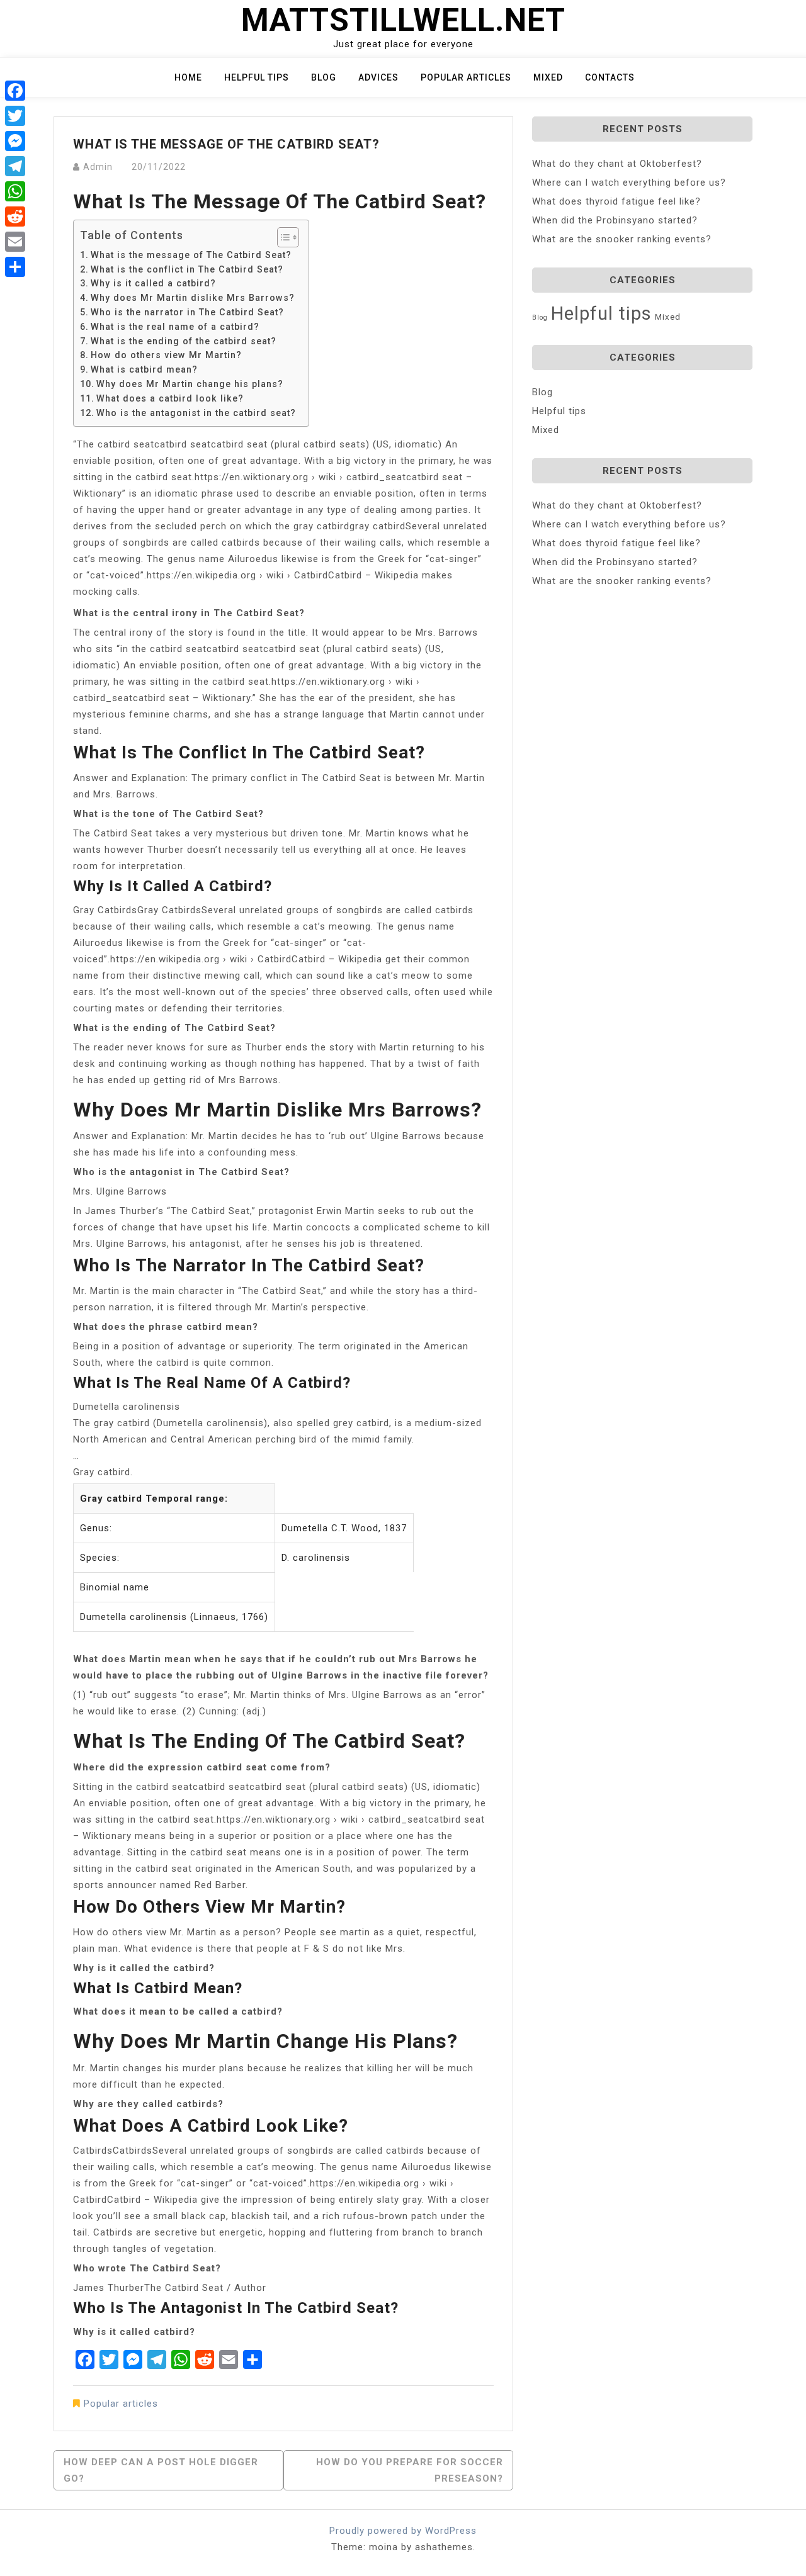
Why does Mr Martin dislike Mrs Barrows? (193, 298)
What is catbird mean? (144, 369)
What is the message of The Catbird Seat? (191, 255)
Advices (378, 77)
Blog (324, 77)
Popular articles (466, 77)
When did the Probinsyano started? (615, 220)
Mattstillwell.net (403, 20)
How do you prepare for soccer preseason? (410, 2470)
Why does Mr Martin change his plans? (190, 384)
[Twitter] (15, 116)
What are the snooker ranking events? (622, 239)
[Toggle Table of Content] (282, 237)
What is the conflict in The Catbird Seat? (187, 269)
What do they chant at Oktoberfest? (617, 164)
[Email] (15, 242)
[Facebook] (15, 91)
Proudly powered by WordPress (403, 2531)
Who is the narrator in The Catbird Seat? (187, 312)
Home (188, 77)
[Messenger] (15, 141)
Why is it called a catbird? (153, 283)
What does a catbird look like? (170, 398)
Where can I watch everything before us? (629, 183)
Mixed (548, 77)
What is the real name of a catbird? (175, 327)
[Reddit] (15, 217)
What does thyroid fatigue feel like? (616, 201)
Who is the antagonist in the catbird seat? (196, 413)
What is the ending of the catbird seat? (184, 341)
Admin (98, 167)
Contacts (610, 77)
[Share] (15, 267)
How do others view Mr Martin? (166, 355)
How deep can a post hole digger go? (161, 2470)
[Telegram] (15, 166)
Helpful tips (257, 77)
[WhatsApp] (15, 191)
